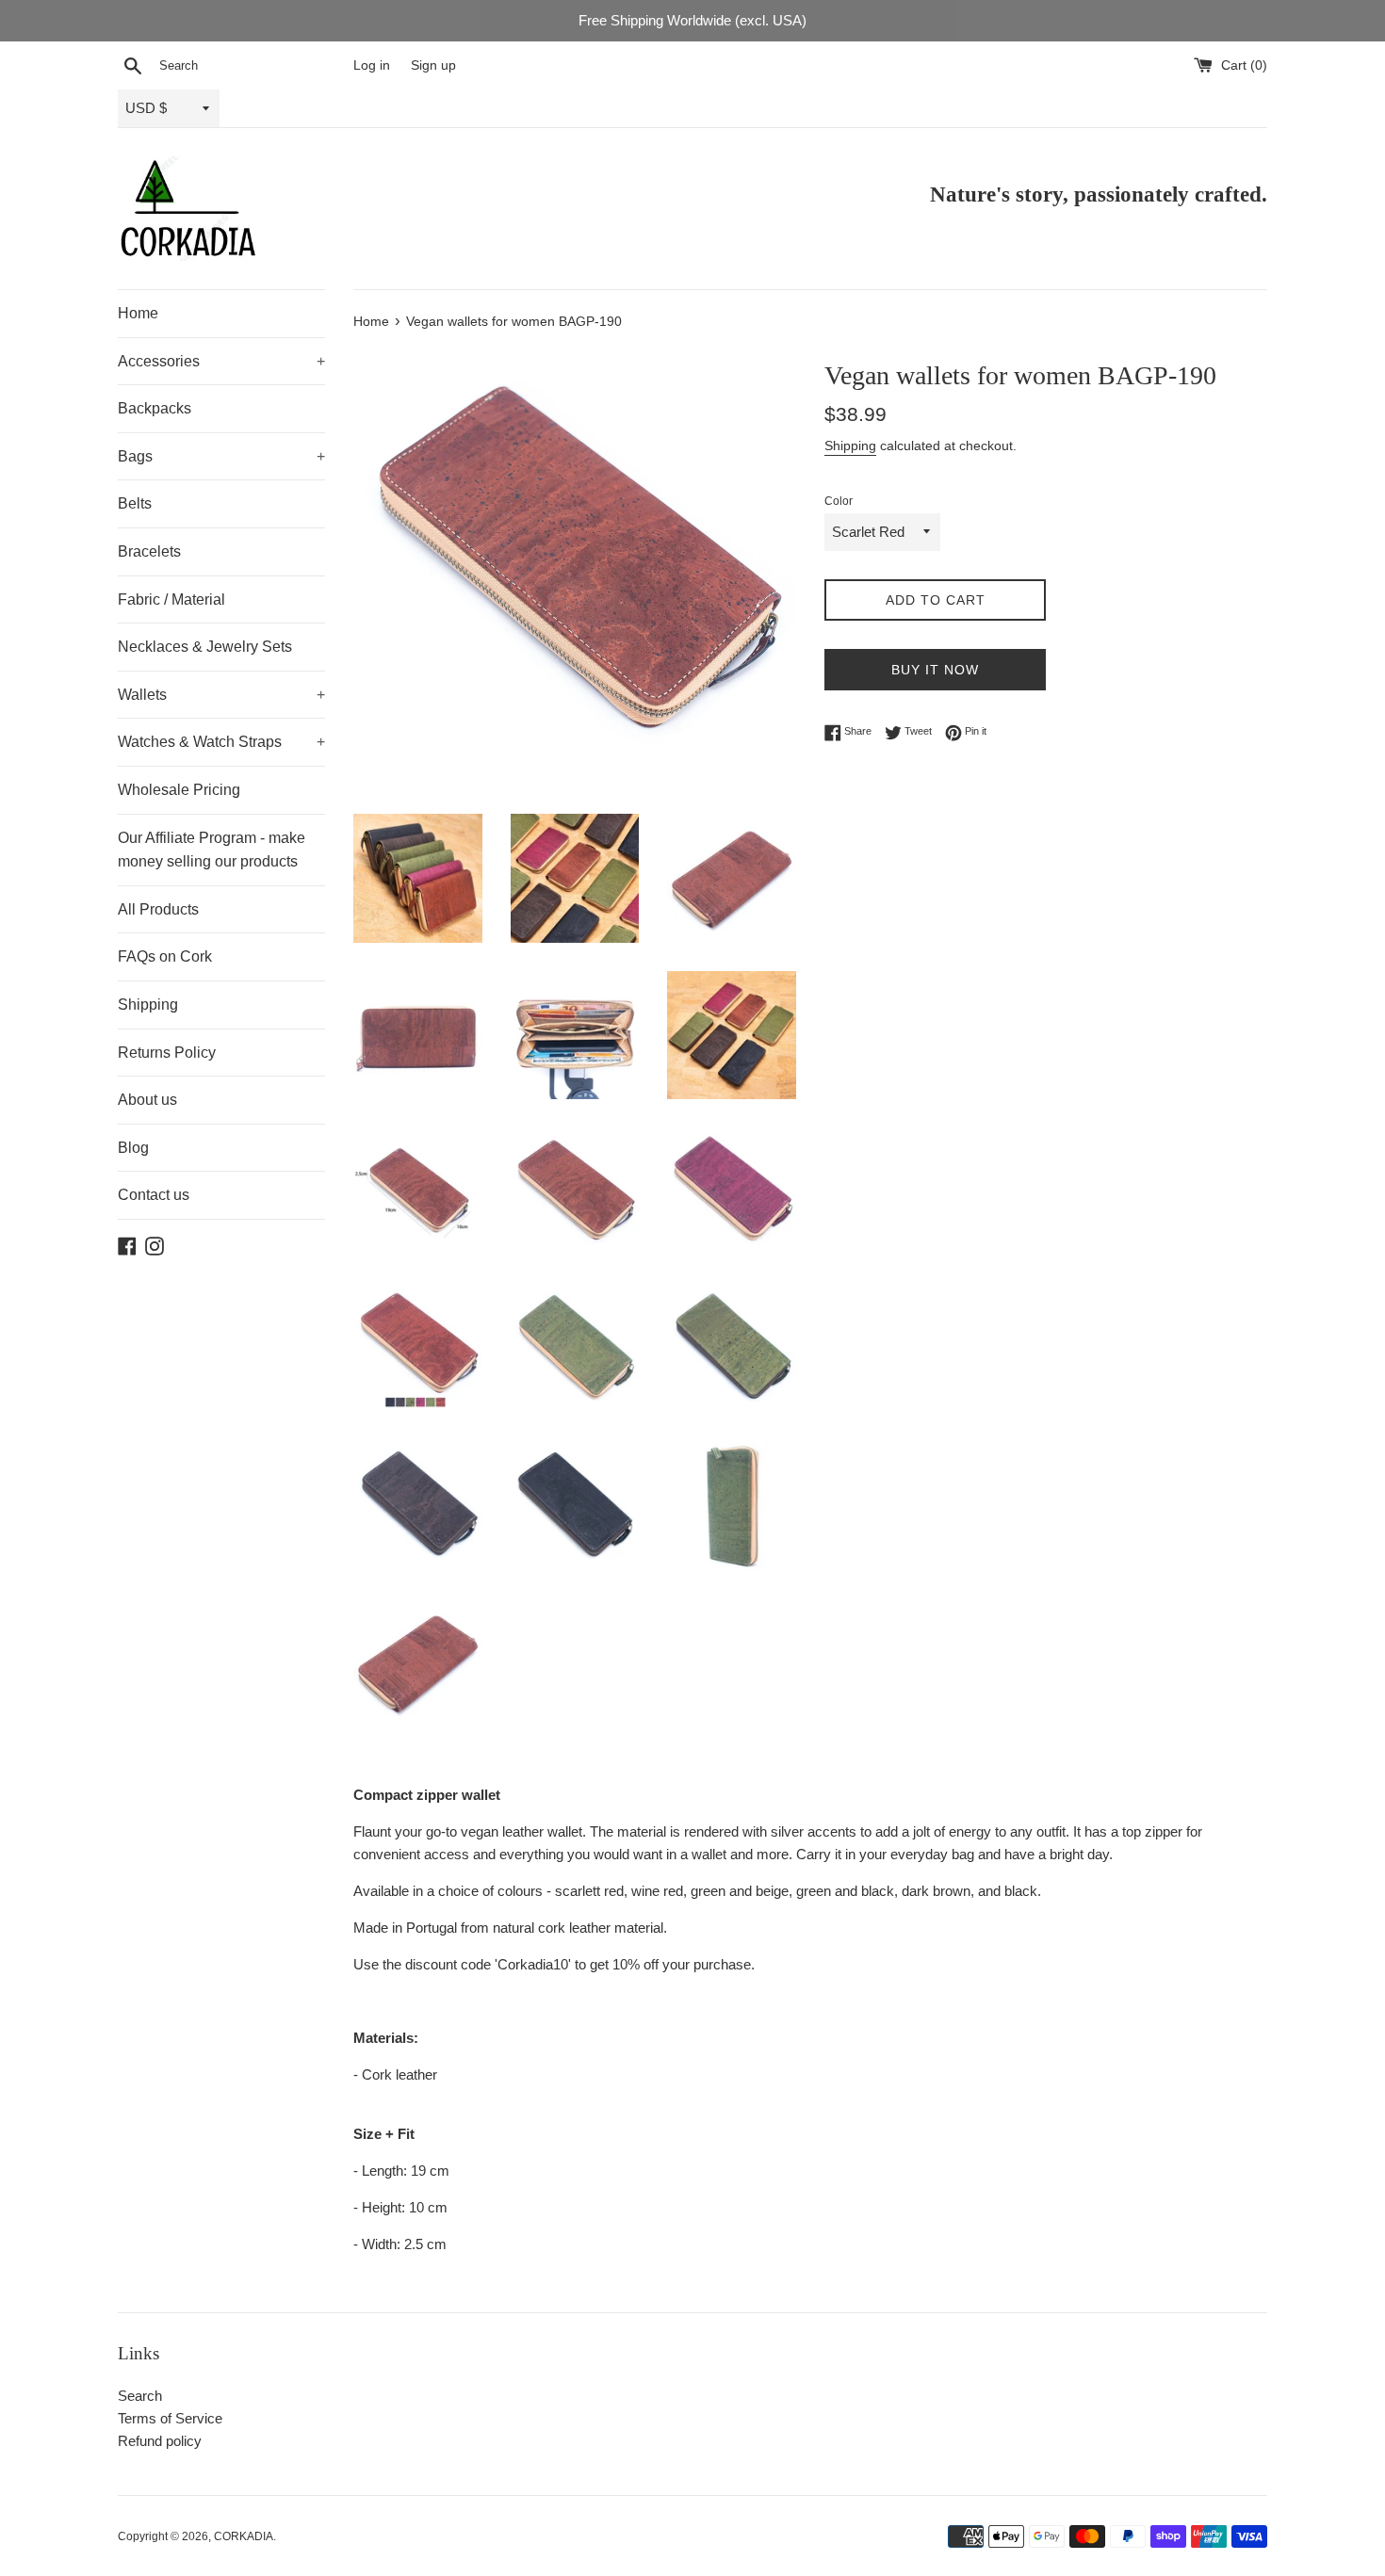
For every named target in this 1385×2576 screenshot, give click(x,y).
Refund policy (160, 2441)
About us (147, 1100)
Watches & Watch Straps (221, 742)
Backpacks (155, 408)
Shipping (148, 1004)
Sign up (433, 65)
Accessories (221, 361)
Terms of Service (170, 2418)
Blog (133, 1148)
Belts (135, 503)
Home (138, 313)
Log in (372, 65)
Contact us (154, 1195)
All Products (158, 909)
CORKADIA (244, 2536)
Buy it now (935, 670)
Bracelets (149, 551)
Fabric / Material (171, 599)
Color (839, 501)
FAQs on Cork (165, 956)
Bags (221, 456)
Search (140, 2396)
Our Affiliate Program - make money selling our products (212, 850)
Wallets (221, 695)
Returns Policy (167, 1053)
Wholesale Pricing (179, 790)
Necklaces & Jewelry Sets (205, 647)
